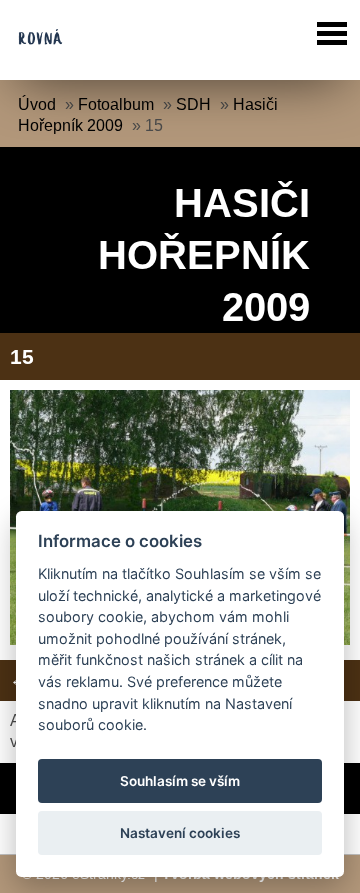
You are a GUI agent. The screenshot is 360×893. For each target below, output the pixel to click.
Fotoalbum (116, 104)
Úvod (37, 104)
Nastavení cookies (180, 833)
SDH (193, 104)
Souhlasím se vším (180, 781)
